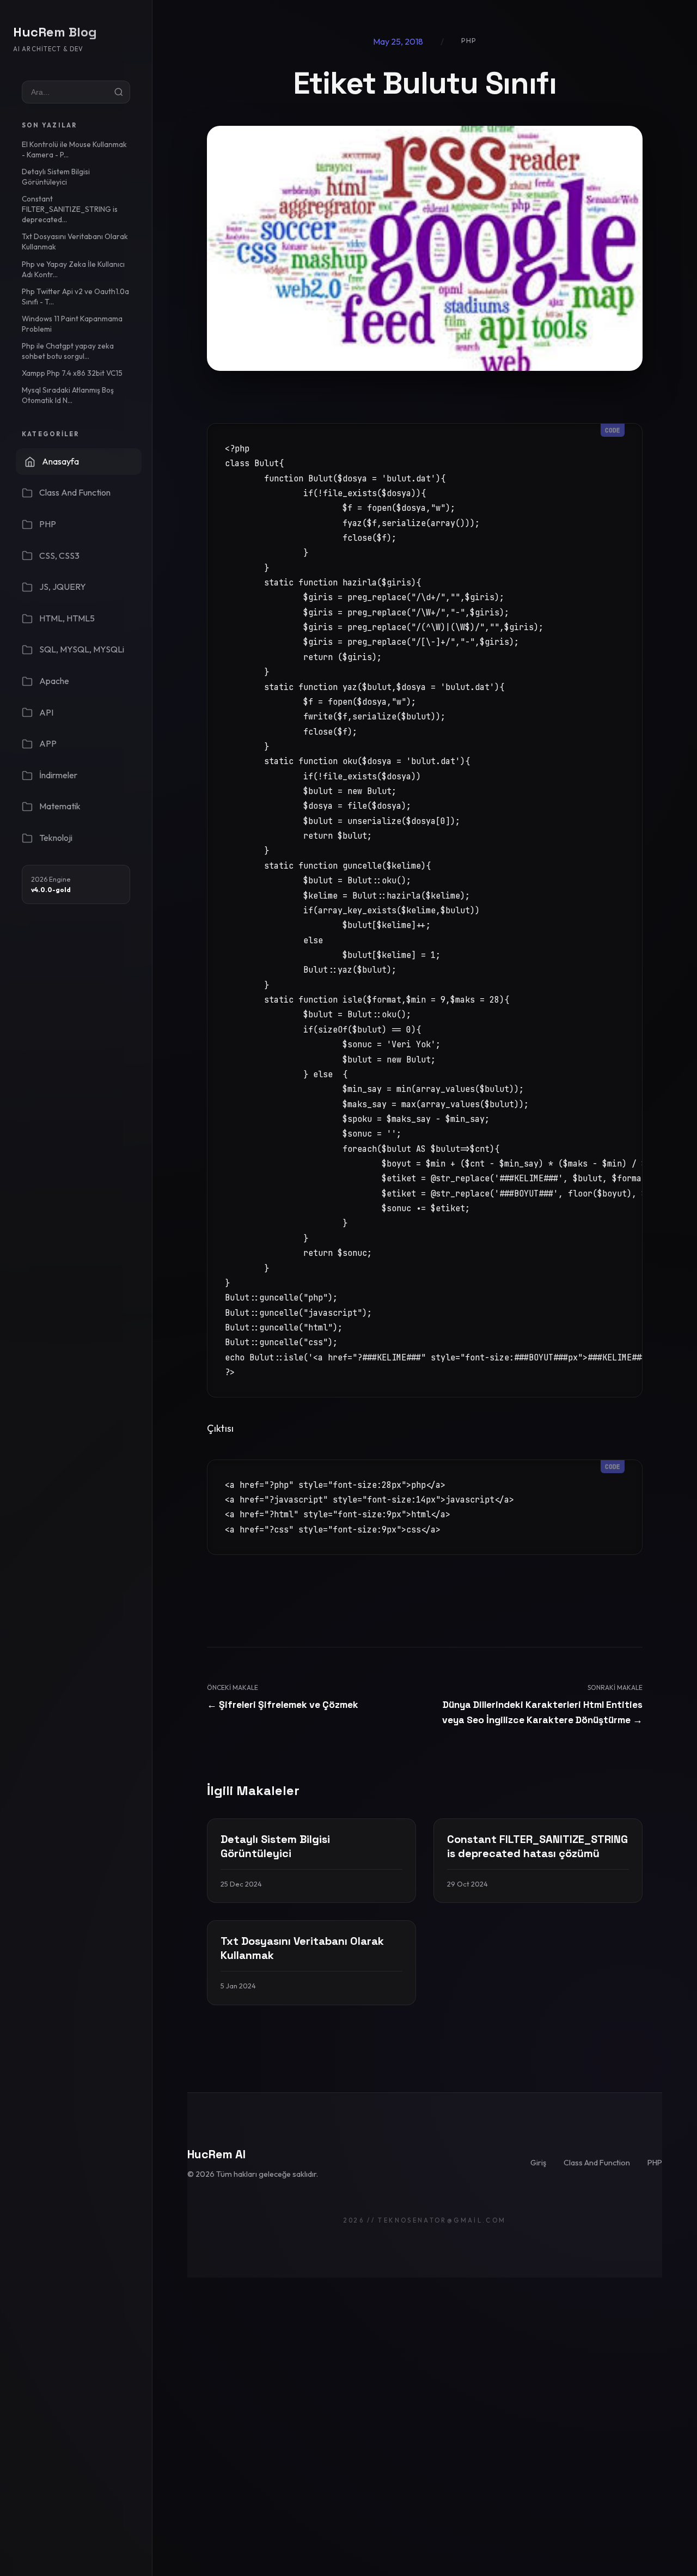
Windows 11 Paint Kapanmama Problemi (72, 324)
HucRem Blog (55, 32)
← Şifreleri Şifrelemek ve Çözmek (283, 1705)
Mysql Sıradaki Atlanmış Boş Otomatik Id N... (68, 395)
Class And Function (597, 2163)
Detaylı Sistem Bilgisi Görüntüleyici (56, 177)
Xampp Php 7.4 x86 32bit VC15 (72, 373)
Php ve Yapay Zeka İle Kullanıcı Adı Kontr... (73, 269)
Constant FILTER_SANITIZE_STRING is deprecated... (70, 209)
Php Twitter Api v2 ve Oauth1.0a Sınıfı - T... (75, 297)
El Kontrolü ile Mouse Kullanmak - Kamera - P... (74, 149)
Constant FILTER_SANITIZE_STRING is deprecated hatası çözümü (537, 1846)
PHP (655, 2163)
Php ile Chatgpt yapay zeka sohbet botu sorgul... (68, 351)
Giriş (538, 2163)
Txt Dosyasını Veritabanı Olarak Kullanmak (75, 242)
